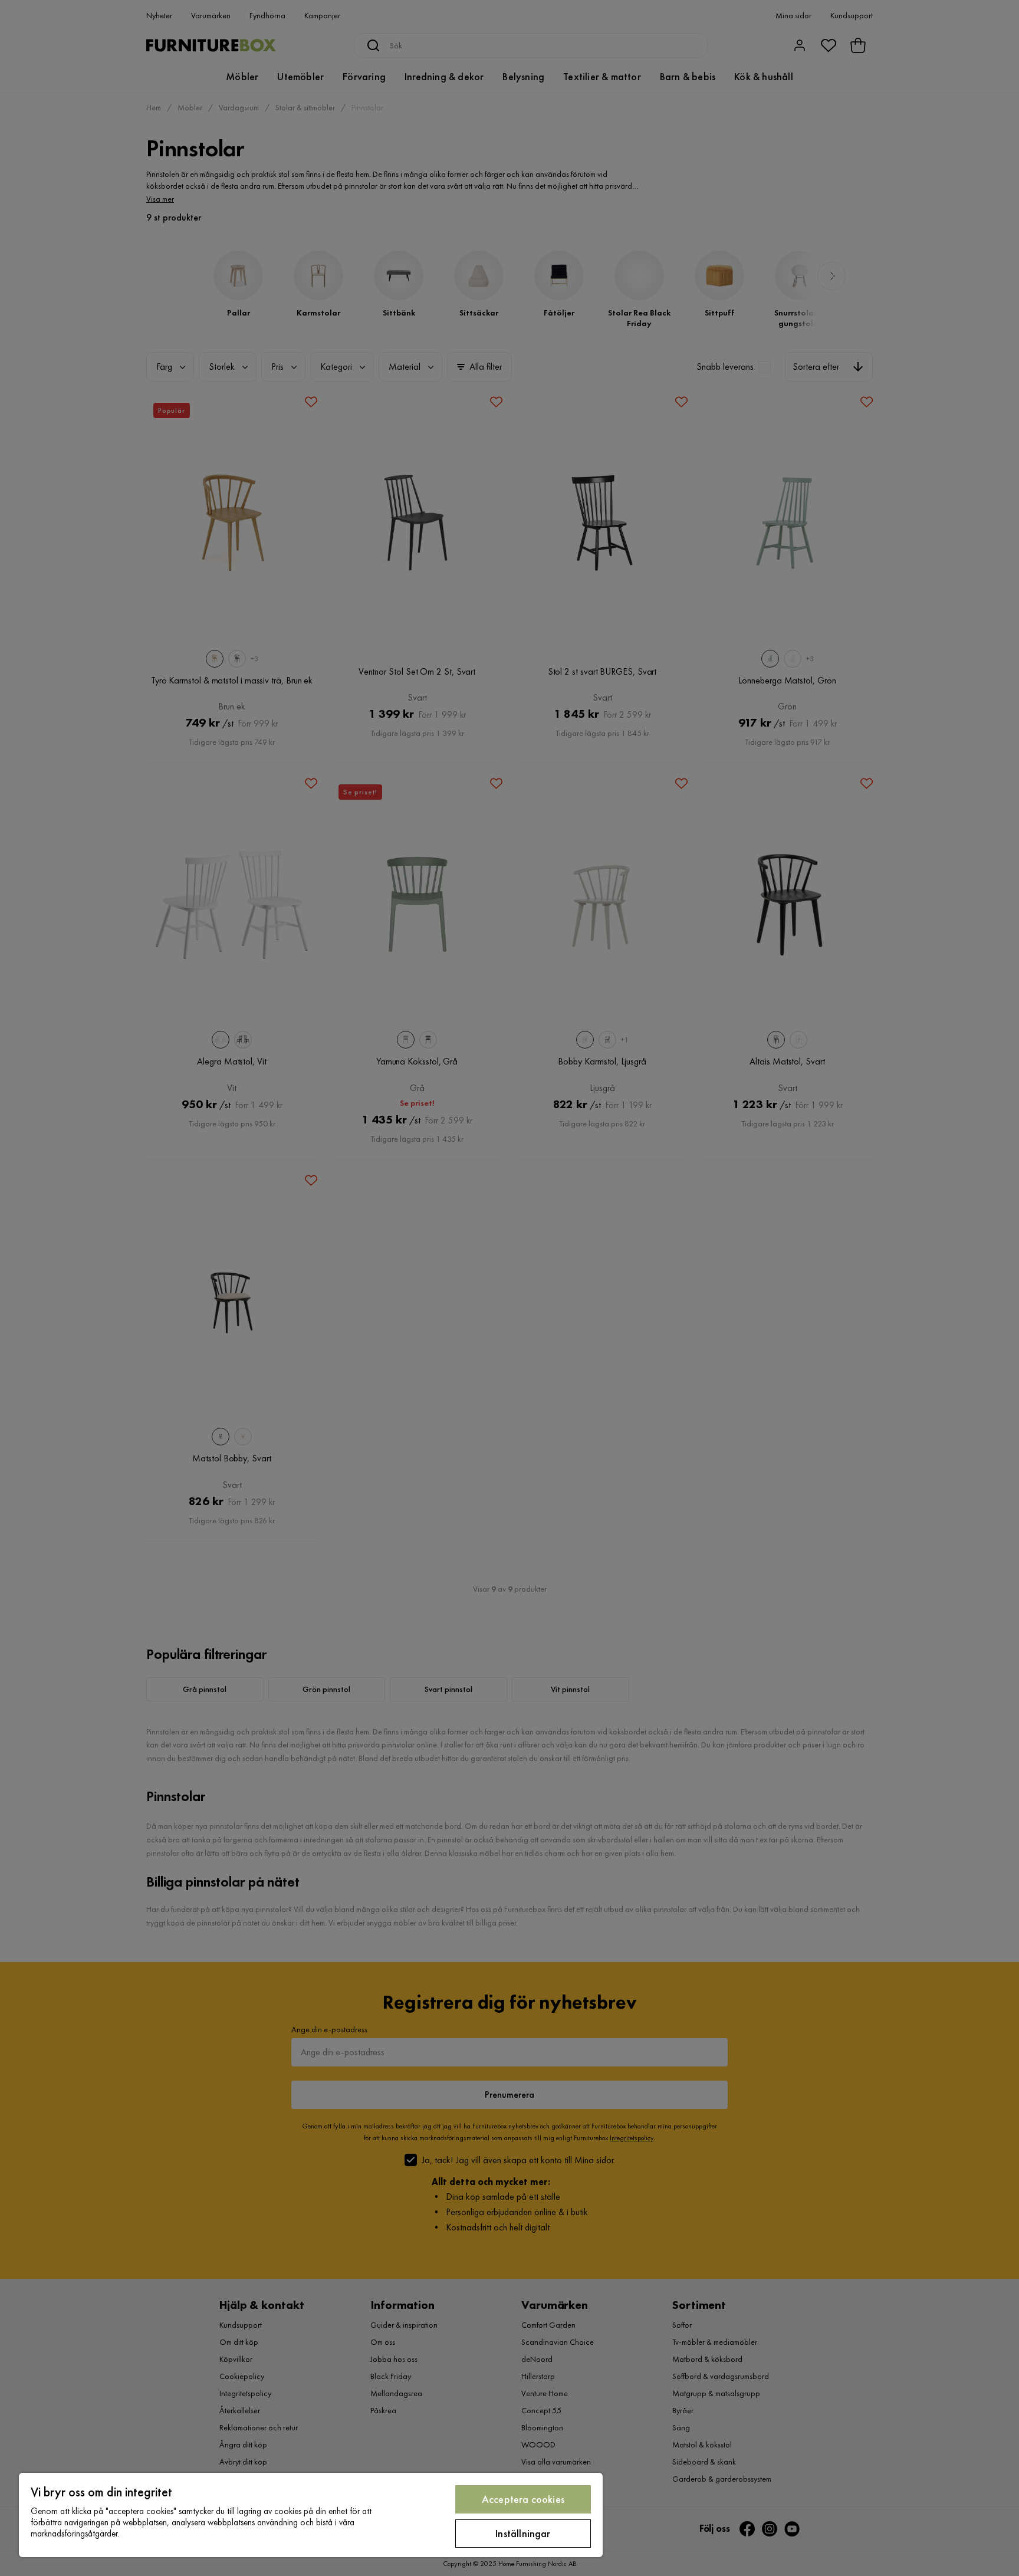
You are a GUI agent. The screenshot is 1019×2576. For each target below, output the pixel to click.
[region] (311, 2515)
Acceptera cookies (523, 2499)
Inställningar (523, 2533)
